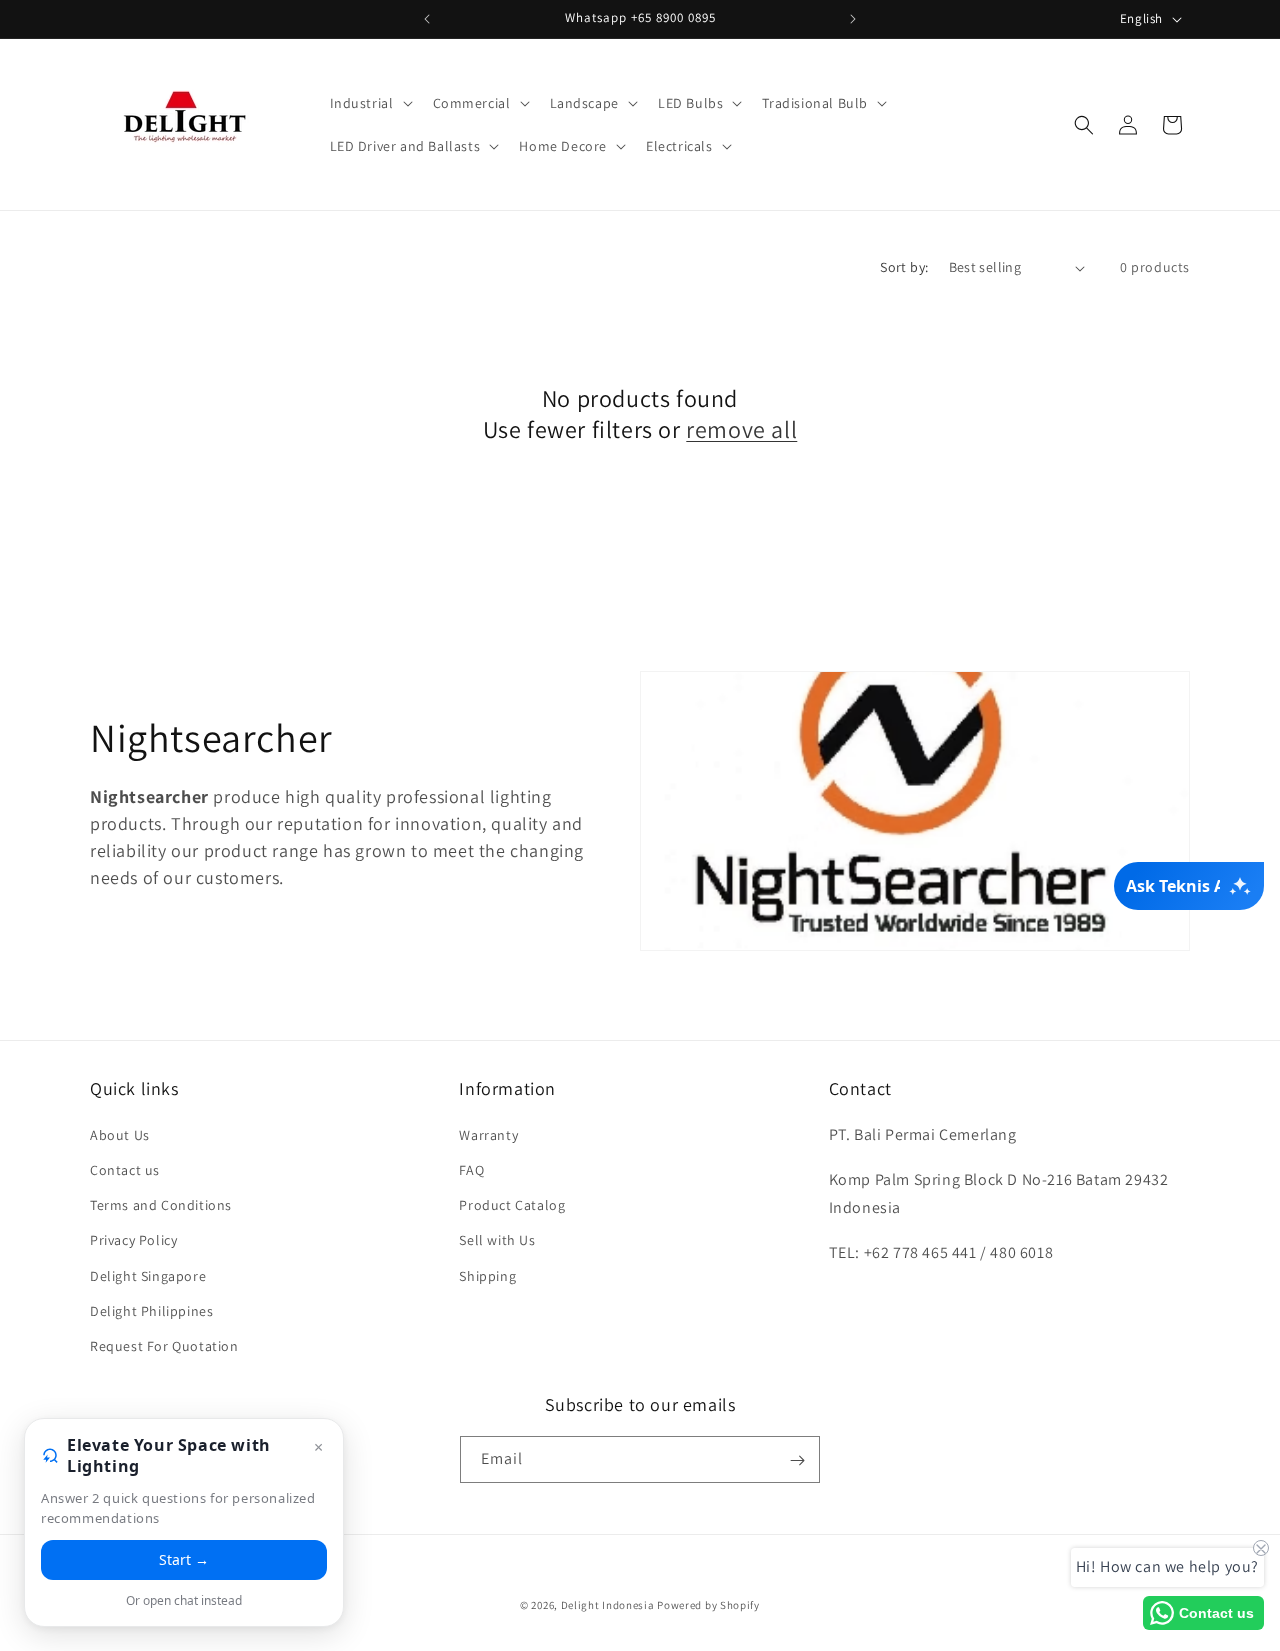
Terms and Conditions (161, 1204)
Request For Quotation (164, 1345)
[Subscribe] (797, 1460)
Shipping (487, 1275)
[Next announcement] (853, 19)
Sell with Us (497, 1239)
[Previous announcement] (427, 19)
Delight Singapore (148, 1275)
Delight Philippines (151, 1310)
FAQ (471, 1169)
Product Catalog (512, 1204)
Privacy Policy (133, 1239)
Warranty (488, 1134)
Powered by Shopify (708, 1605)
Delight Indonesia (608, 1605)
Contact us (125, 1169)
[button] (369, 103)
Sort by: (904, 267)
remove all (741, 429)
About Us (120, 1134)
